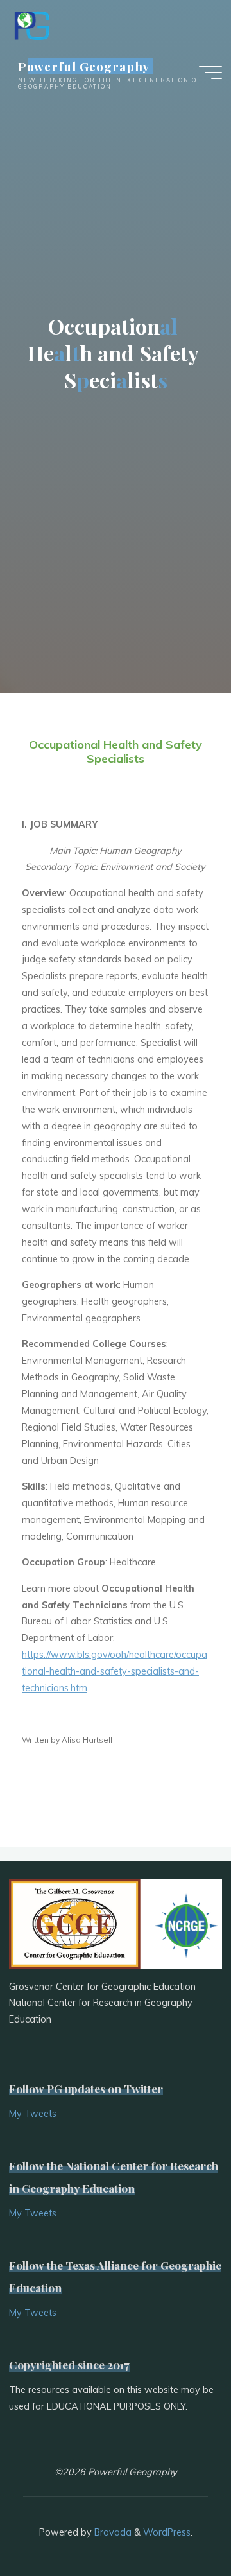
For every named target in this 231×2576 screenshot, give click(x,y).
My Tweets (33, 2114)
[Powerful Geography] (31, 24)
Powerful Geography (84, 66)
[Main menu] (210, 73)
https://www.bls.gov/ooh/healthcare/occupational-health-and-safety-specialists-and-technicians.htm (115, 1671)
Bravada (112, 2532)
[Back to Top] (181, 2526)
